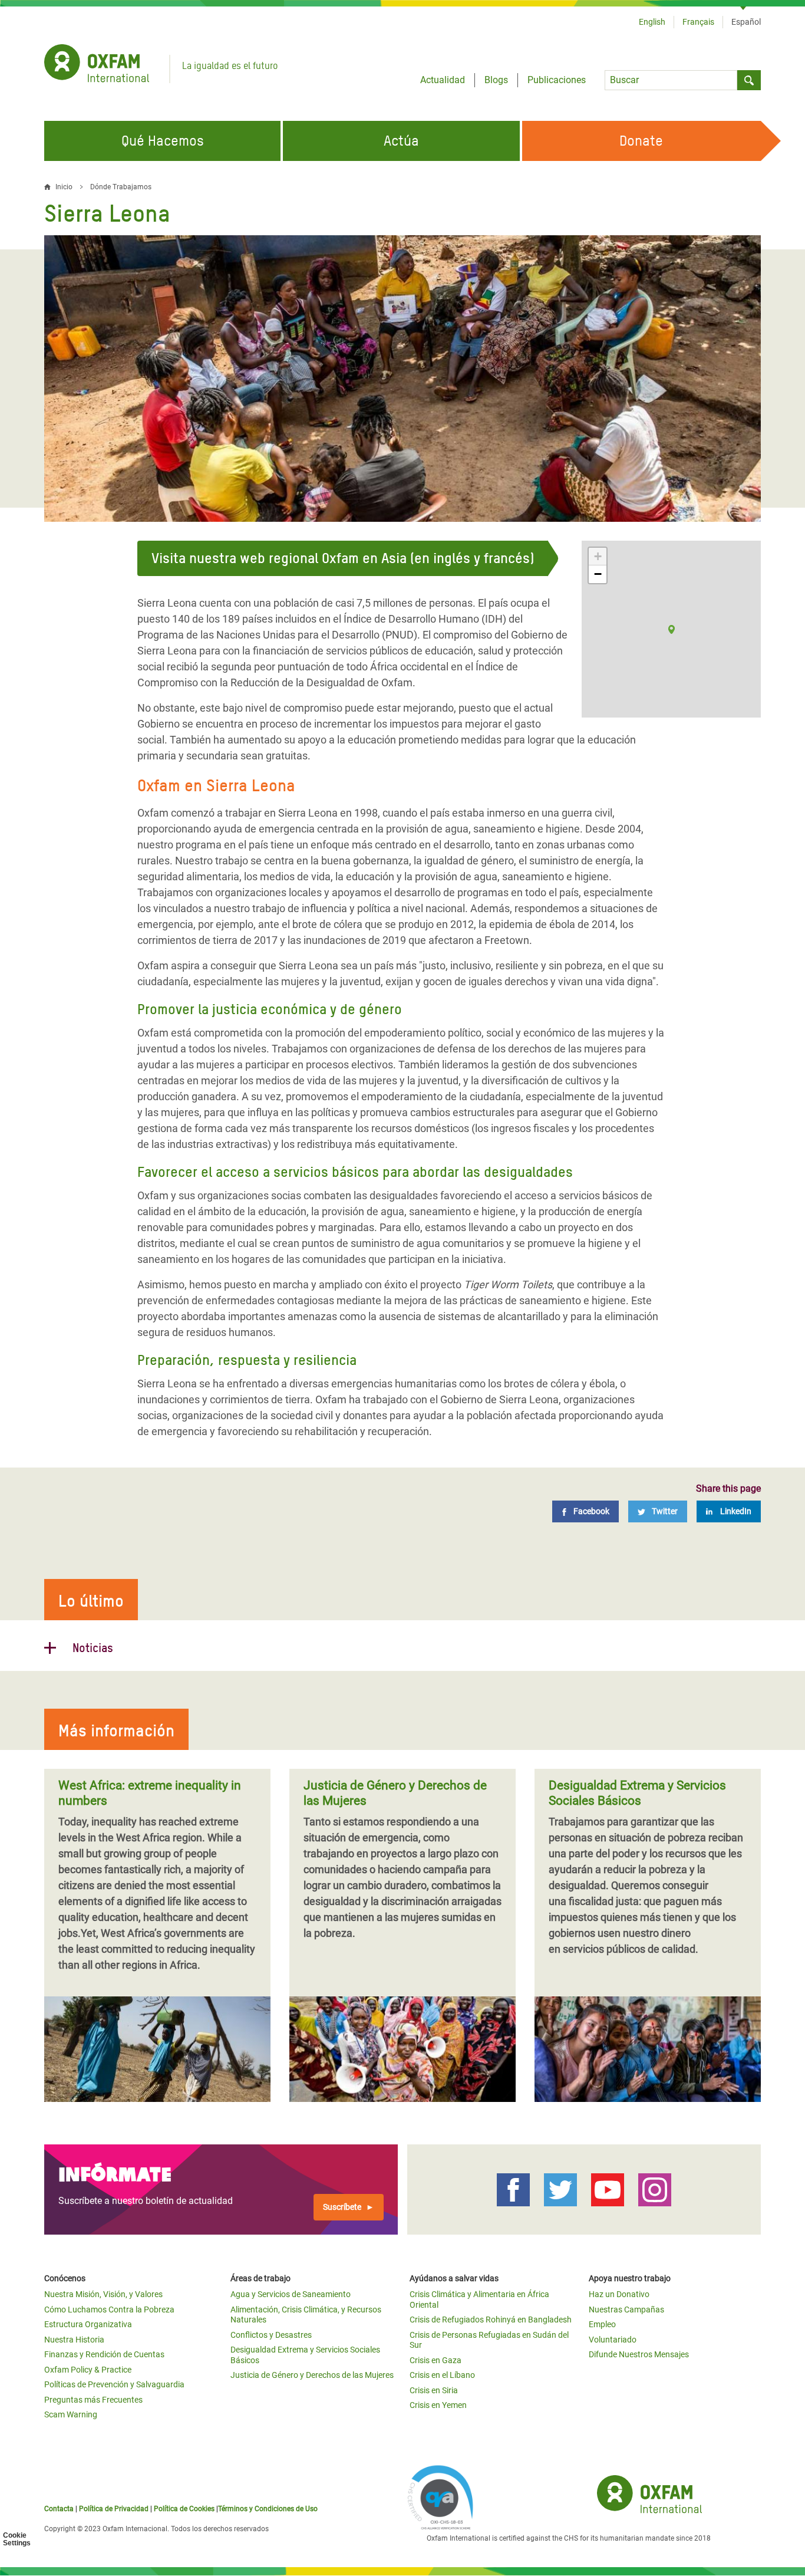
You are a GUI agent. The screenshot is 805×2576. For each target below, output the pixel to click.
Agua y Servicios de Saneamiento (291, 2294)
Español (746, 22)
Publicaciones (557, 80)
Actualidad (443, 80)
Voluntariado (613, 2340)
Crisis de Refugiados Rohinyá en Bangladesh (491, 2320)
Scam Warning (71, 2414)
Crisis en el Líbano (442, 2375)
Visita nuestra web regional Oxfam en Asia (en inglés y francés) (343, 558)
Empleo (602, 2324)
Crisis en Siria (434, 2390)
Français (698, 22)
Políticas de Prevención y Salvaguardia (114, 2384)
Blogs (496, 80)
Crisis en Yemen (438, 2405)
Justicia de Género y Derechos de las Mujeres (312, 2375)
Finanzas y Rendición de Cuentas (104, 2354)
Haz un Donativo (619, 2294)
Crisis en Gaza (436, 2360)
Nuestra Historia (74, 2340)
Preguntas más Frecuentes (93, 2400)
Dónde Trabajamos (121, 187)
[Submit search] (749, 80)
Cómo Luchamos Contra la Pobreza (109, 2309)
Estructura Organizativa (88, 2324)
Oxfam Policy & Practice (88, 2370)
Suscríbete (342, 2207)
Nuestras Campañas (626, 2309)
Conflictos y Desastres (271, 2335)
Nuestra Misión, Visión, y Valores (103, 2294)
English (652, 22)
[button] (672, 629)
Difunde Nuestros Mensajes (639, 2354)
